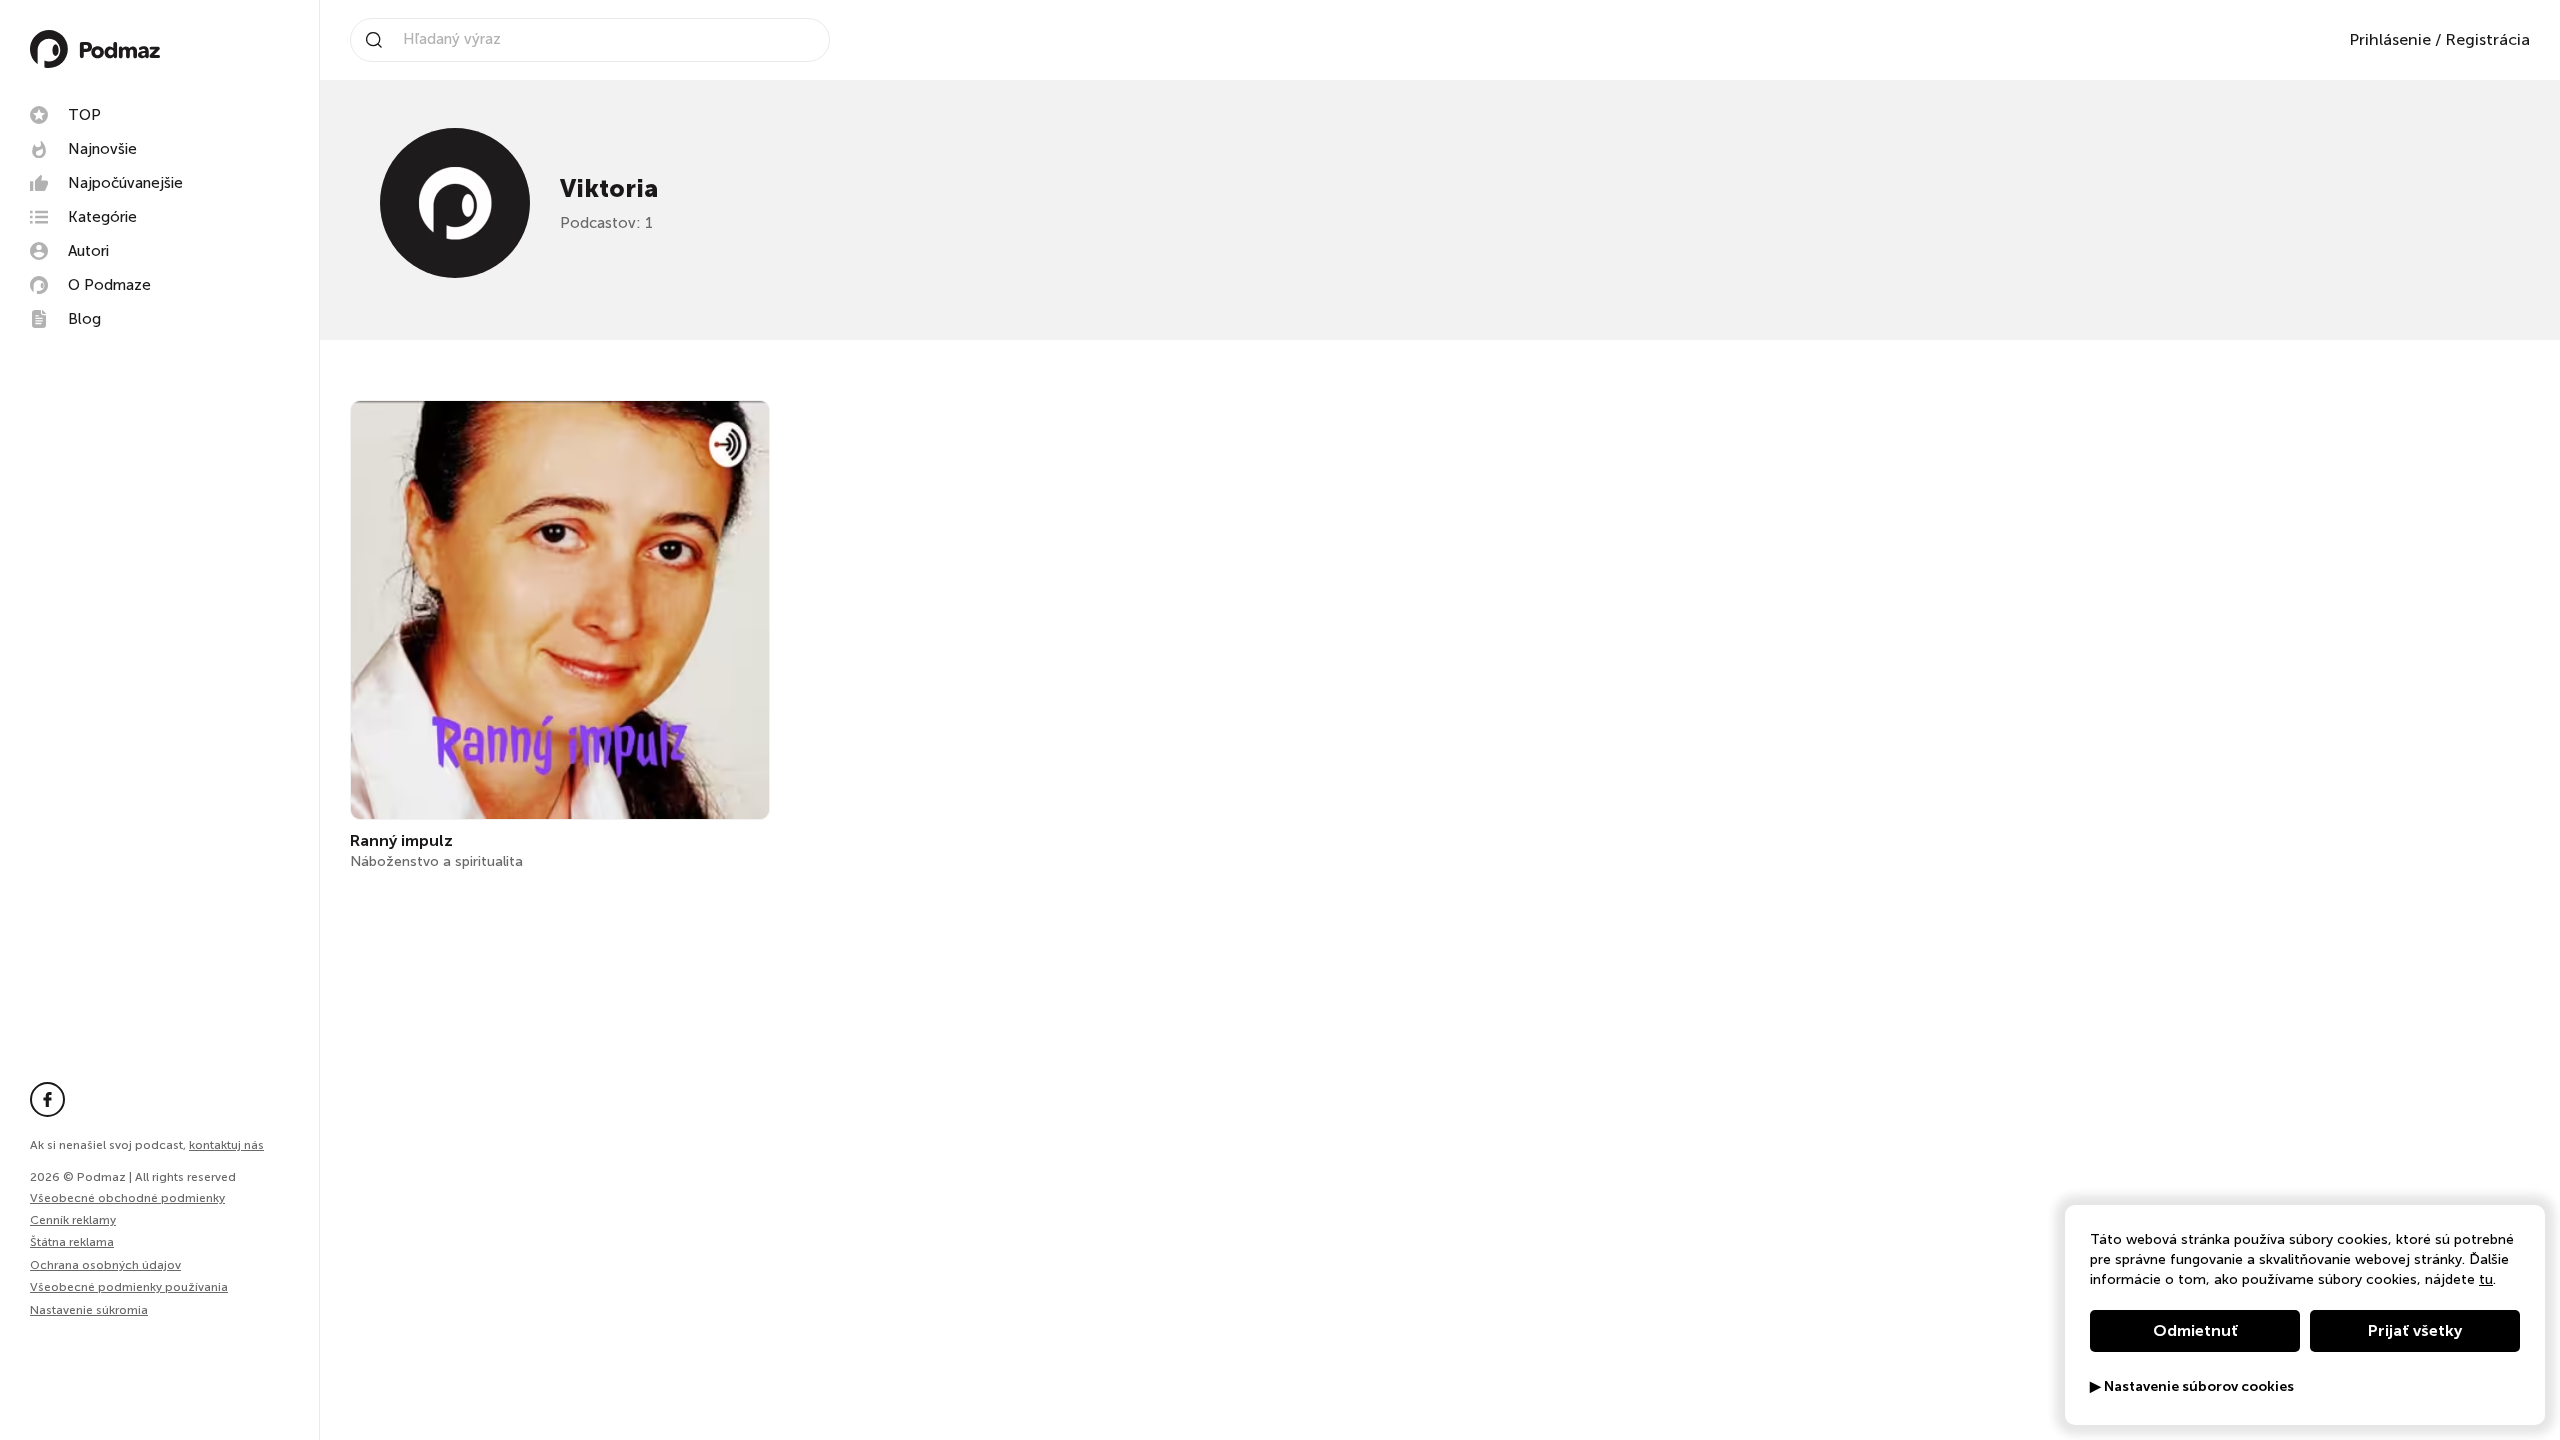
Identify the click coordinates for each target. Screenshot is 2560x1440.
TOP (84, 115)
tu (2486, 1279)
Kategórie (102, 217)
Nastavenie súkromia (89, 1310)
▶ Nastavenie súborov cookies (2192, 1387)
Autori (88, 251)
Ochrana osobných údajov (105, 1265)
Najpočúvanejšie (125, 183)
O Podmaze (109, 285)
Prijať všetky (2415, 1330)
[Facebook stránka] (47, 1099)
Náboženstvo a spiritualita (436, 861)
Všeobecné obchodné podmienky (127, 1198)
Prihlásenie (2390, 39)
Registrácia (2487, 39)
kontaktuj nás (226, 1145)
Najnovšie (102, 149)
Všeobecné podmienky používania (129, 1287)
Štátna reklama (72, 1242)
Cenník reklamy (73, 1220)
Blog (84, 319)
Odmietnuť (2195, 1330)
